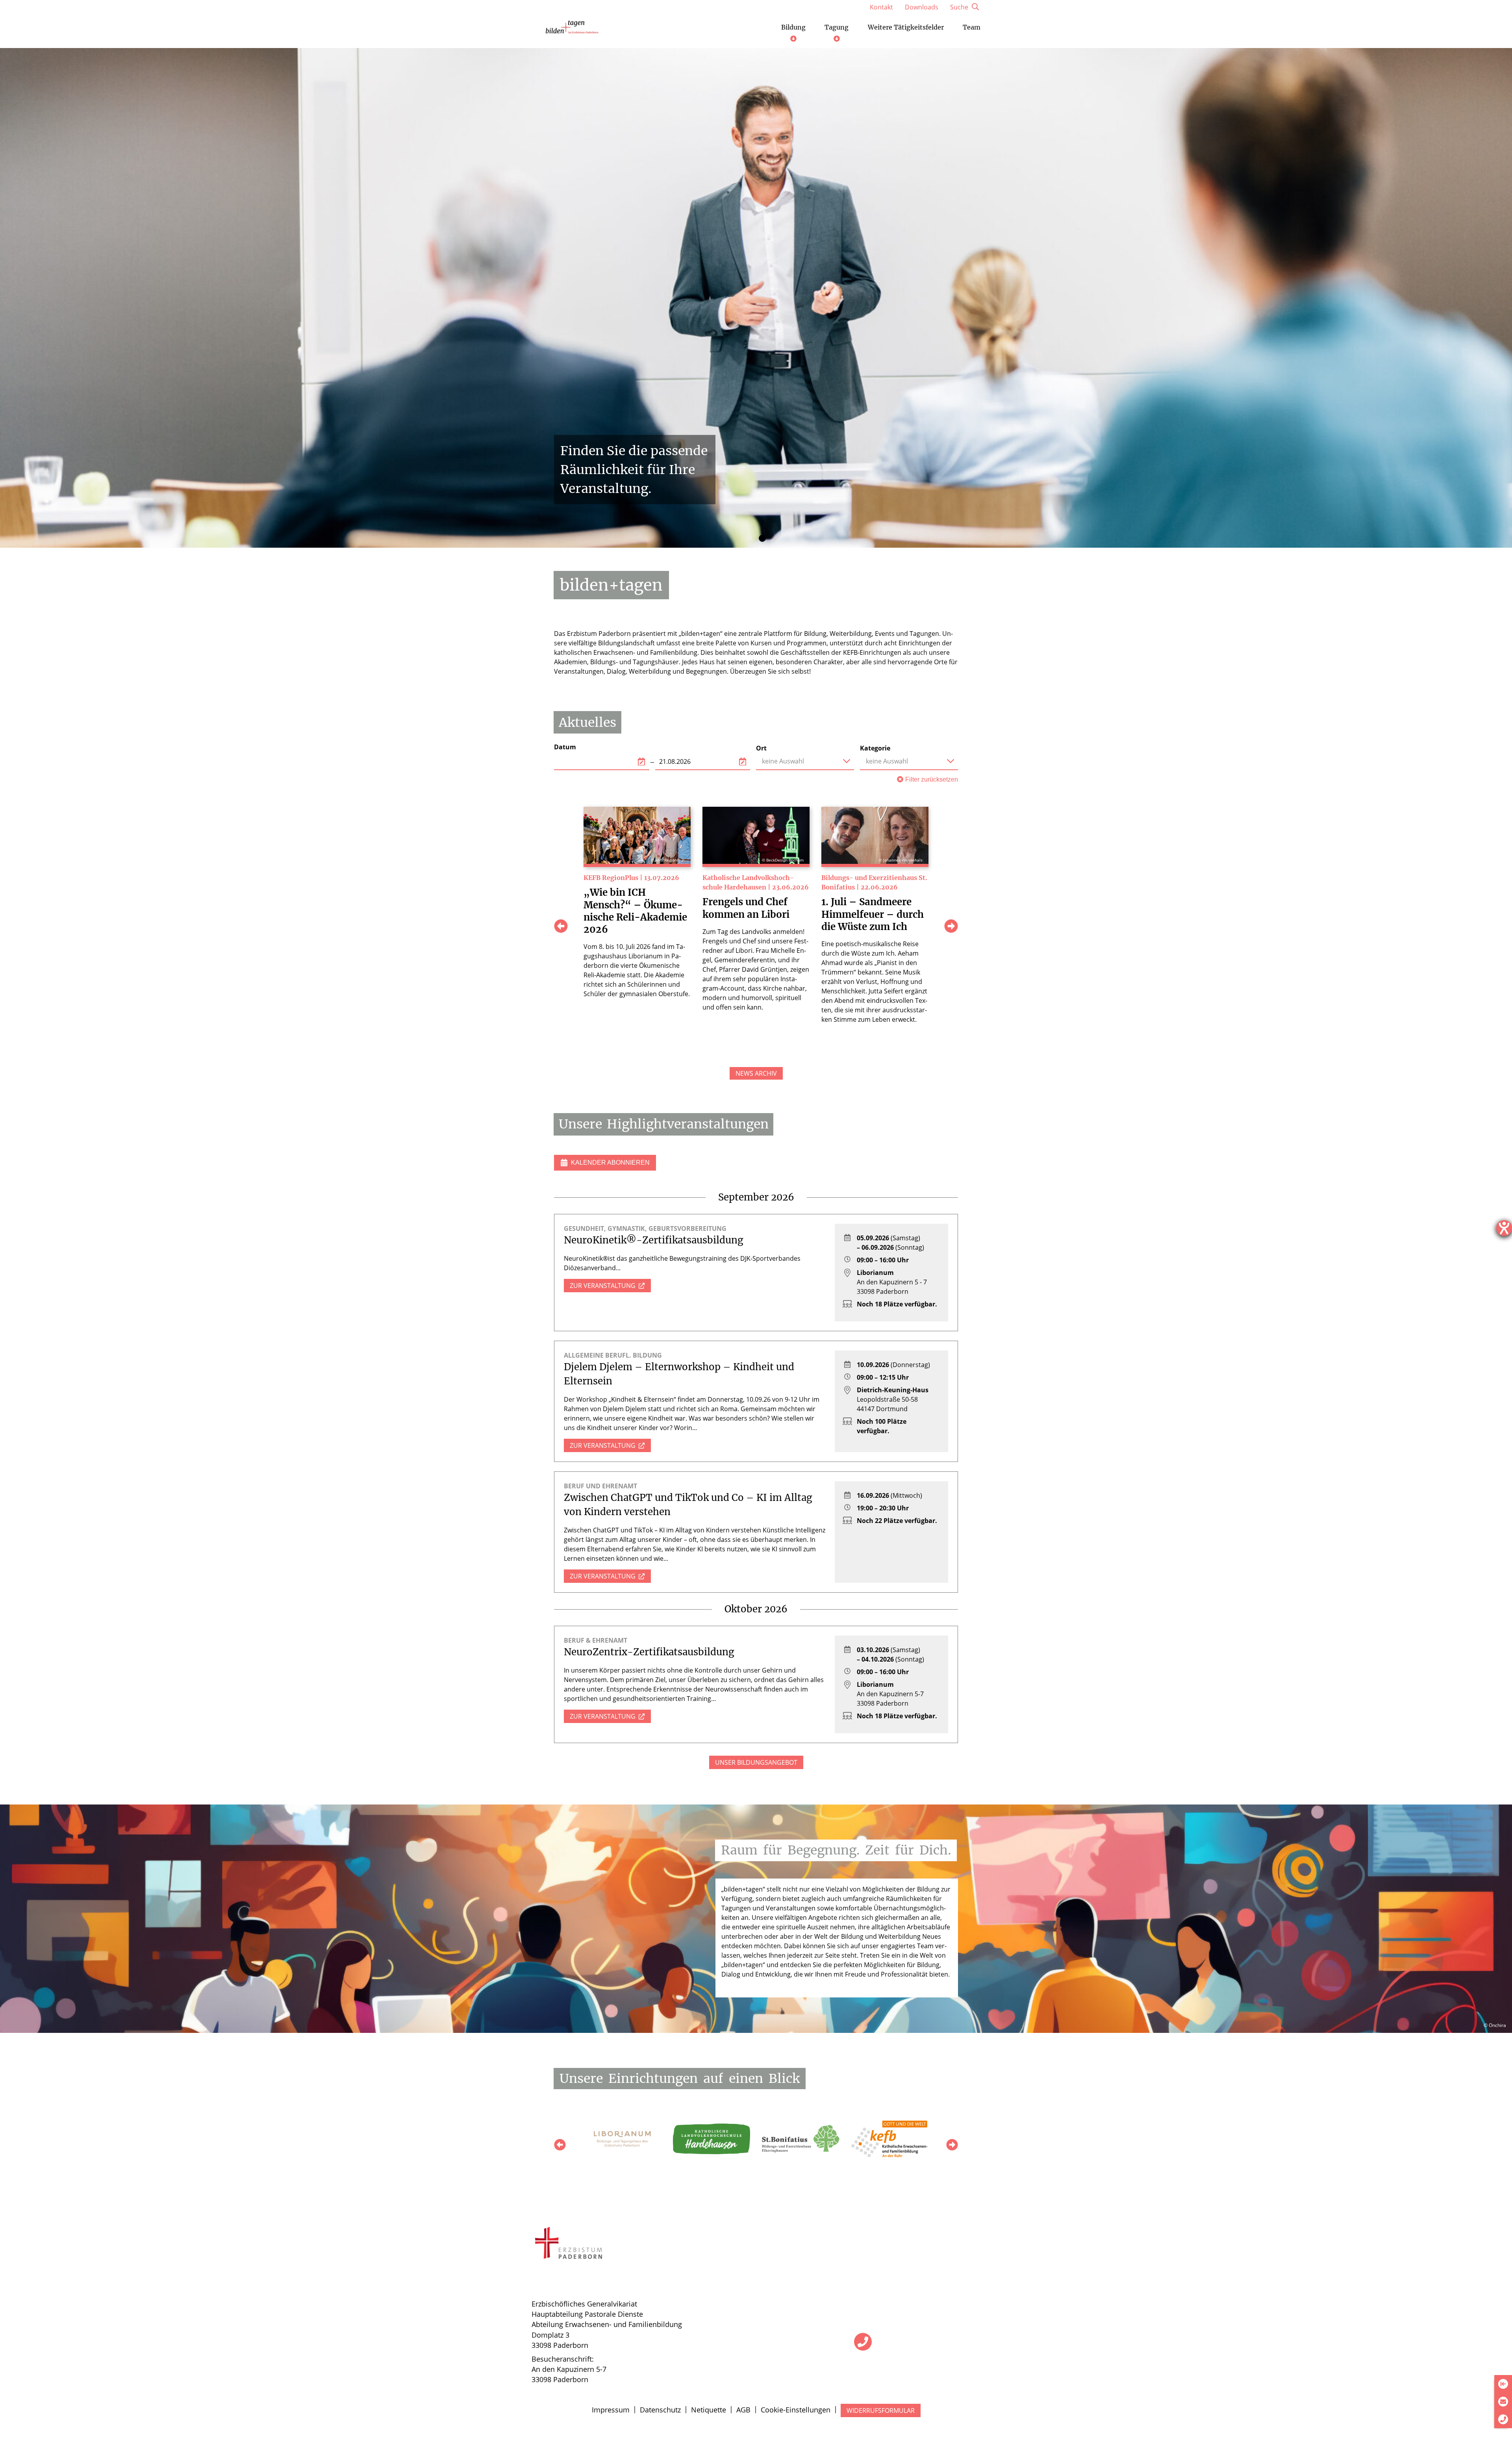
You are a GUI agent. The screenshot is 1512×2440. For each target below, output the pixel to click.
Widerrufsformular (881, 2410)
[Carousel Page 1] (749, 538)
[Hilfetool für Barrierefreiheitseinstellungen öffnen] (1504, 1228)
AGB (743, 2410)
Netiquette (709, 2410)
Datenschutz (660, 2410)
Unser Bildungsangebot (756, 1762)
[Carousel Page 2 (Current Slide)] (762, 538)
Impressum (611, 2410)
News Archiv (756, 1073)
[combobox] (805, 761)
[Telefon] (863, 2342)
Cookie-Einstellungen (796, 2410)
